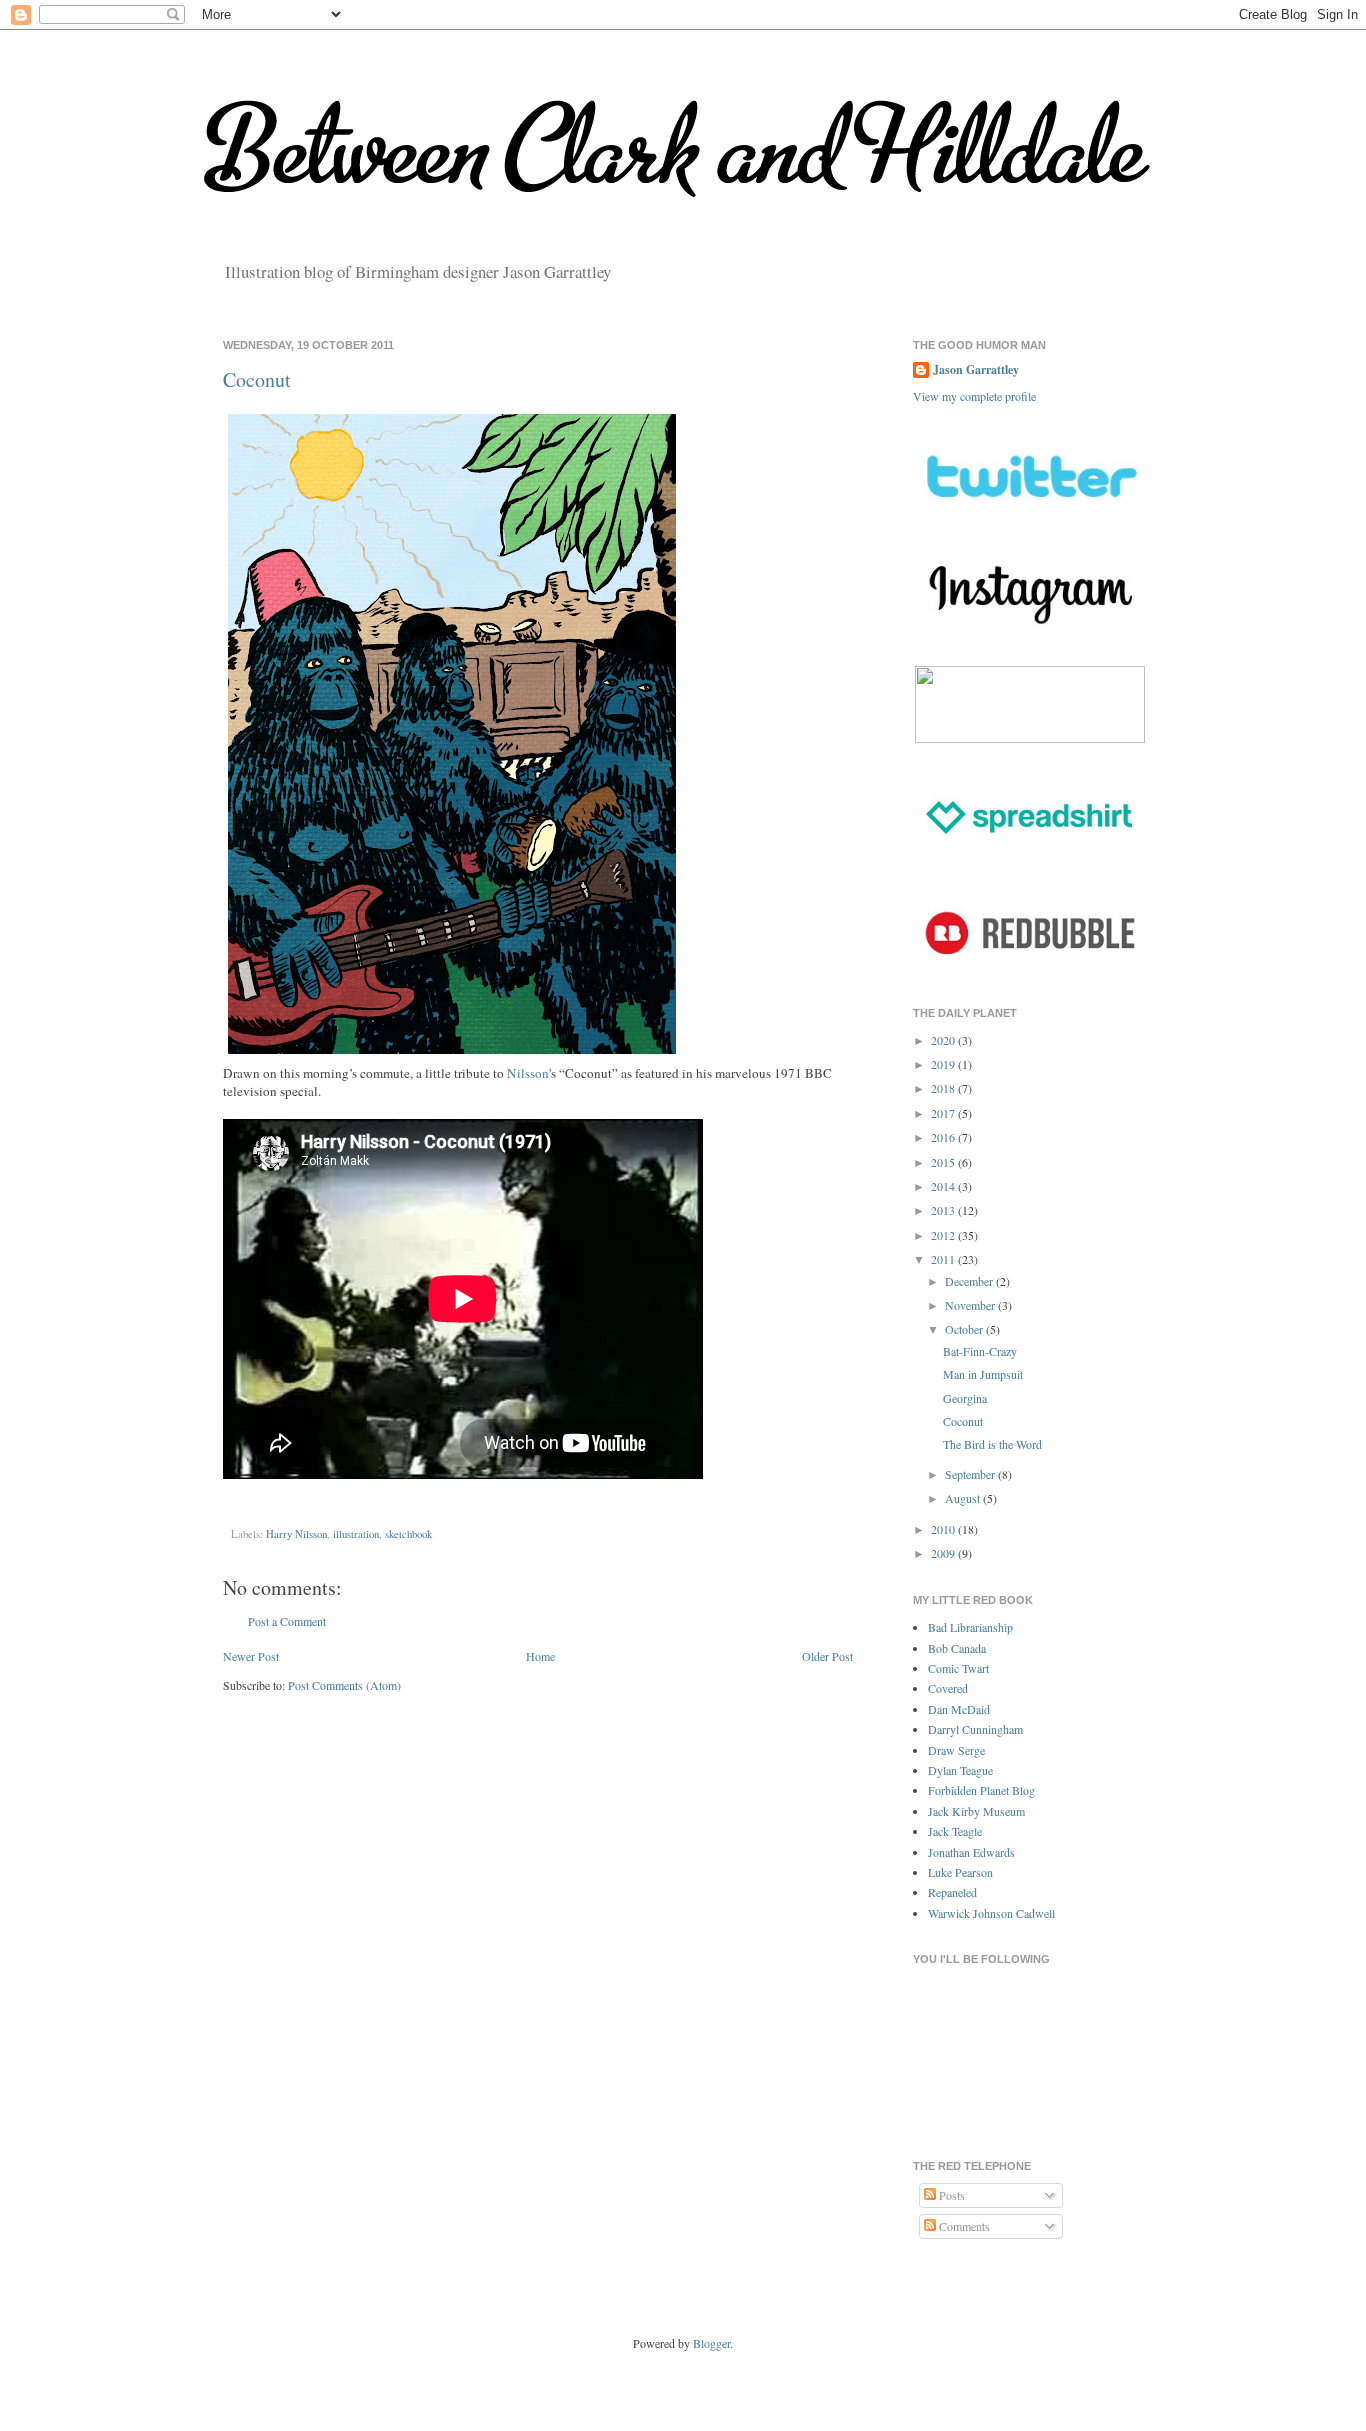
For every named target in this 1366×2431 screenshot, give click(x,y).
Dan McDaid (959, 1709)
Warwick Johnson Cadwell (991, 1913)
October (965, 1329)
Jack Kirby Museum (976, 1811)
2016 (944, 1137)
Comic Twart (958, 1668)
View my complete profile (974, 396)
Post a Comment (287, 1621)
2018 (944, 1088)
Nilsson (528, 1073)
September (971, 1474)
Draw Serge (956, 1750)
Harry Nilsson (296, 1534)
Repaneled (952, 1892)
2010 (944, 1529)
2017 (944, 1113)
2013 (944, 1210)
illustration (356, 1534)
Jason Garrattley (976, 370)
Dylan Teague (960, 1770)
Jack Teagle (955, 1831)
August (964, 1498)
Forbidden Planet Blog (981, 1790)
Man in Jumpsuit (983, 1374)
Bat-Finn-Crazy (980, 1351)
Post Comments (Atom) (344, 1685)
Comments (963, 2226)
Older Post (827, 1656)
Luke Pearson (960, 1872)
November (971, 1305)
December (970, 1281)
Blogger (711, 2343)
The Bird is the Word (992, 1444)
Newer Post (251, 1656)
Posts (950, 2195)
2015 (944, 1162)
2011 (944, 1259)
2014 (944, 1186)
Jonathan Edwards (971, 1852)
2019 (944, 1064)
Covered (948, 1688)
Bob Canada (957, 1648)
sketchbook (408, 1534)
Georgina (965, 1398)
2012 (944, 1235)
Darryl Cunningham (975, 1729)
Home (540, 1656)
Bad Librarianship (970, 1627)
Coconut (257, 379)
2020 (944, 1040)
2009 (944, 1553)
